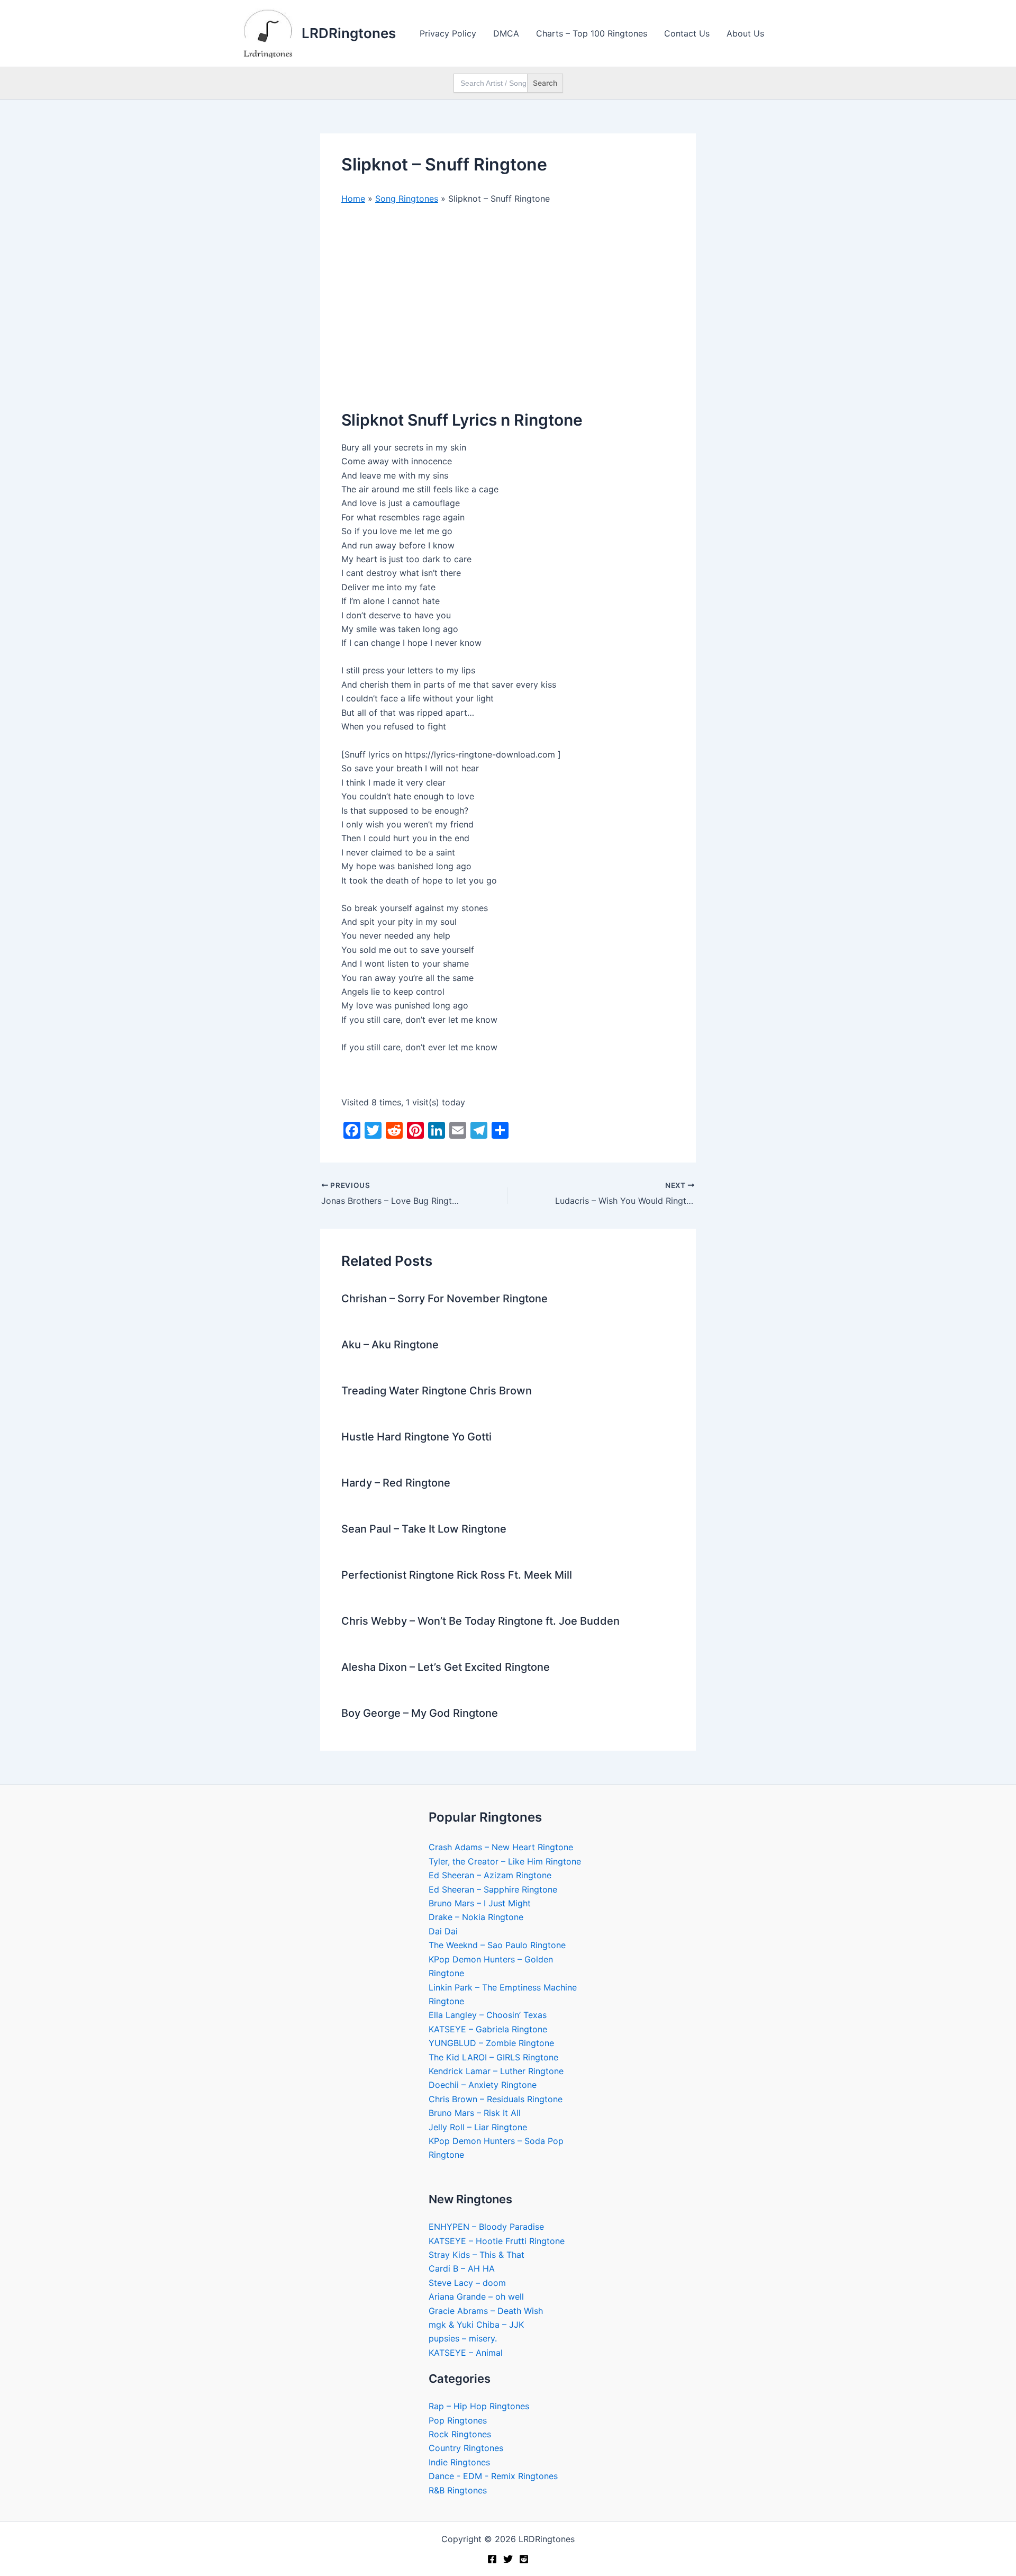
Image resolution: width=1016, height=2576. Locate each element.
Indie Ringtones (459, 2462)
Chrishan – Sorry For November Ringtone (444, 1299)
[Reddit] (524, 2559)
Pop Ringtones (458, 2420)
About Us (745, 33)
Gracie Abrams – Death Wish (486, 2311)
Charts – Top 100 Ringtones (592, 33)
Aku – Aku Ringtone (390, 1345)
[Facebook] (492, 2559)
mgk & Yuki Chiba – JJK (476, 2325)
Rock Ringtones (460, 2434)
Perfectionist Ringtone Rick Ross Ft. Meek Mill (457, 1575)
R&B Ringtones (458, 2490)
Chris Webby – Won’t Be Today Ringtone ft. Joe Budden (480, 1621)
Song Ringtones (407, 199)
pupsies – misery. (463, 2338)
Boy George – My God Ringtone (420, 1713)
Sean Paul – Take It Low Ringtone (424, 1529)
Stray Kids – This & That (477, 2255)
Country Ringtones (466, 2448)
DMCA (506, 33)
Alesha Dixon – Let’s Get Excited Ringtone (446, 1667)
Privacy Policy (448, 33)
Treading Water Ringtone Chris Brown (437, 1391)
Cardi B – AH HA (462, 2268)
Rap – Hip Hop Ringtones (479, 2406)
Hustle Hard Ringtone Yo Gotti (416, 1437)
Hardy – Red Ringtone (396, 1483)
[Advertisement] (508, 293)
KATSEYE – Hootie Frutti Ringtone (497, 2241)
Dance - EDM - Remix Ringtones (493, 2476)
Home (353, 199)
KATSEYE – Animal (466, 2353)
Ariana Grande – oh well (476, 2296)
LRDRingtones (349, 33)
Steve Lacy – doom (467, 2283)
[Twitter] (508, 2559)
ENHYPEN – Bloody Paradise (486, 2227)
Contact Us (687, 33)
